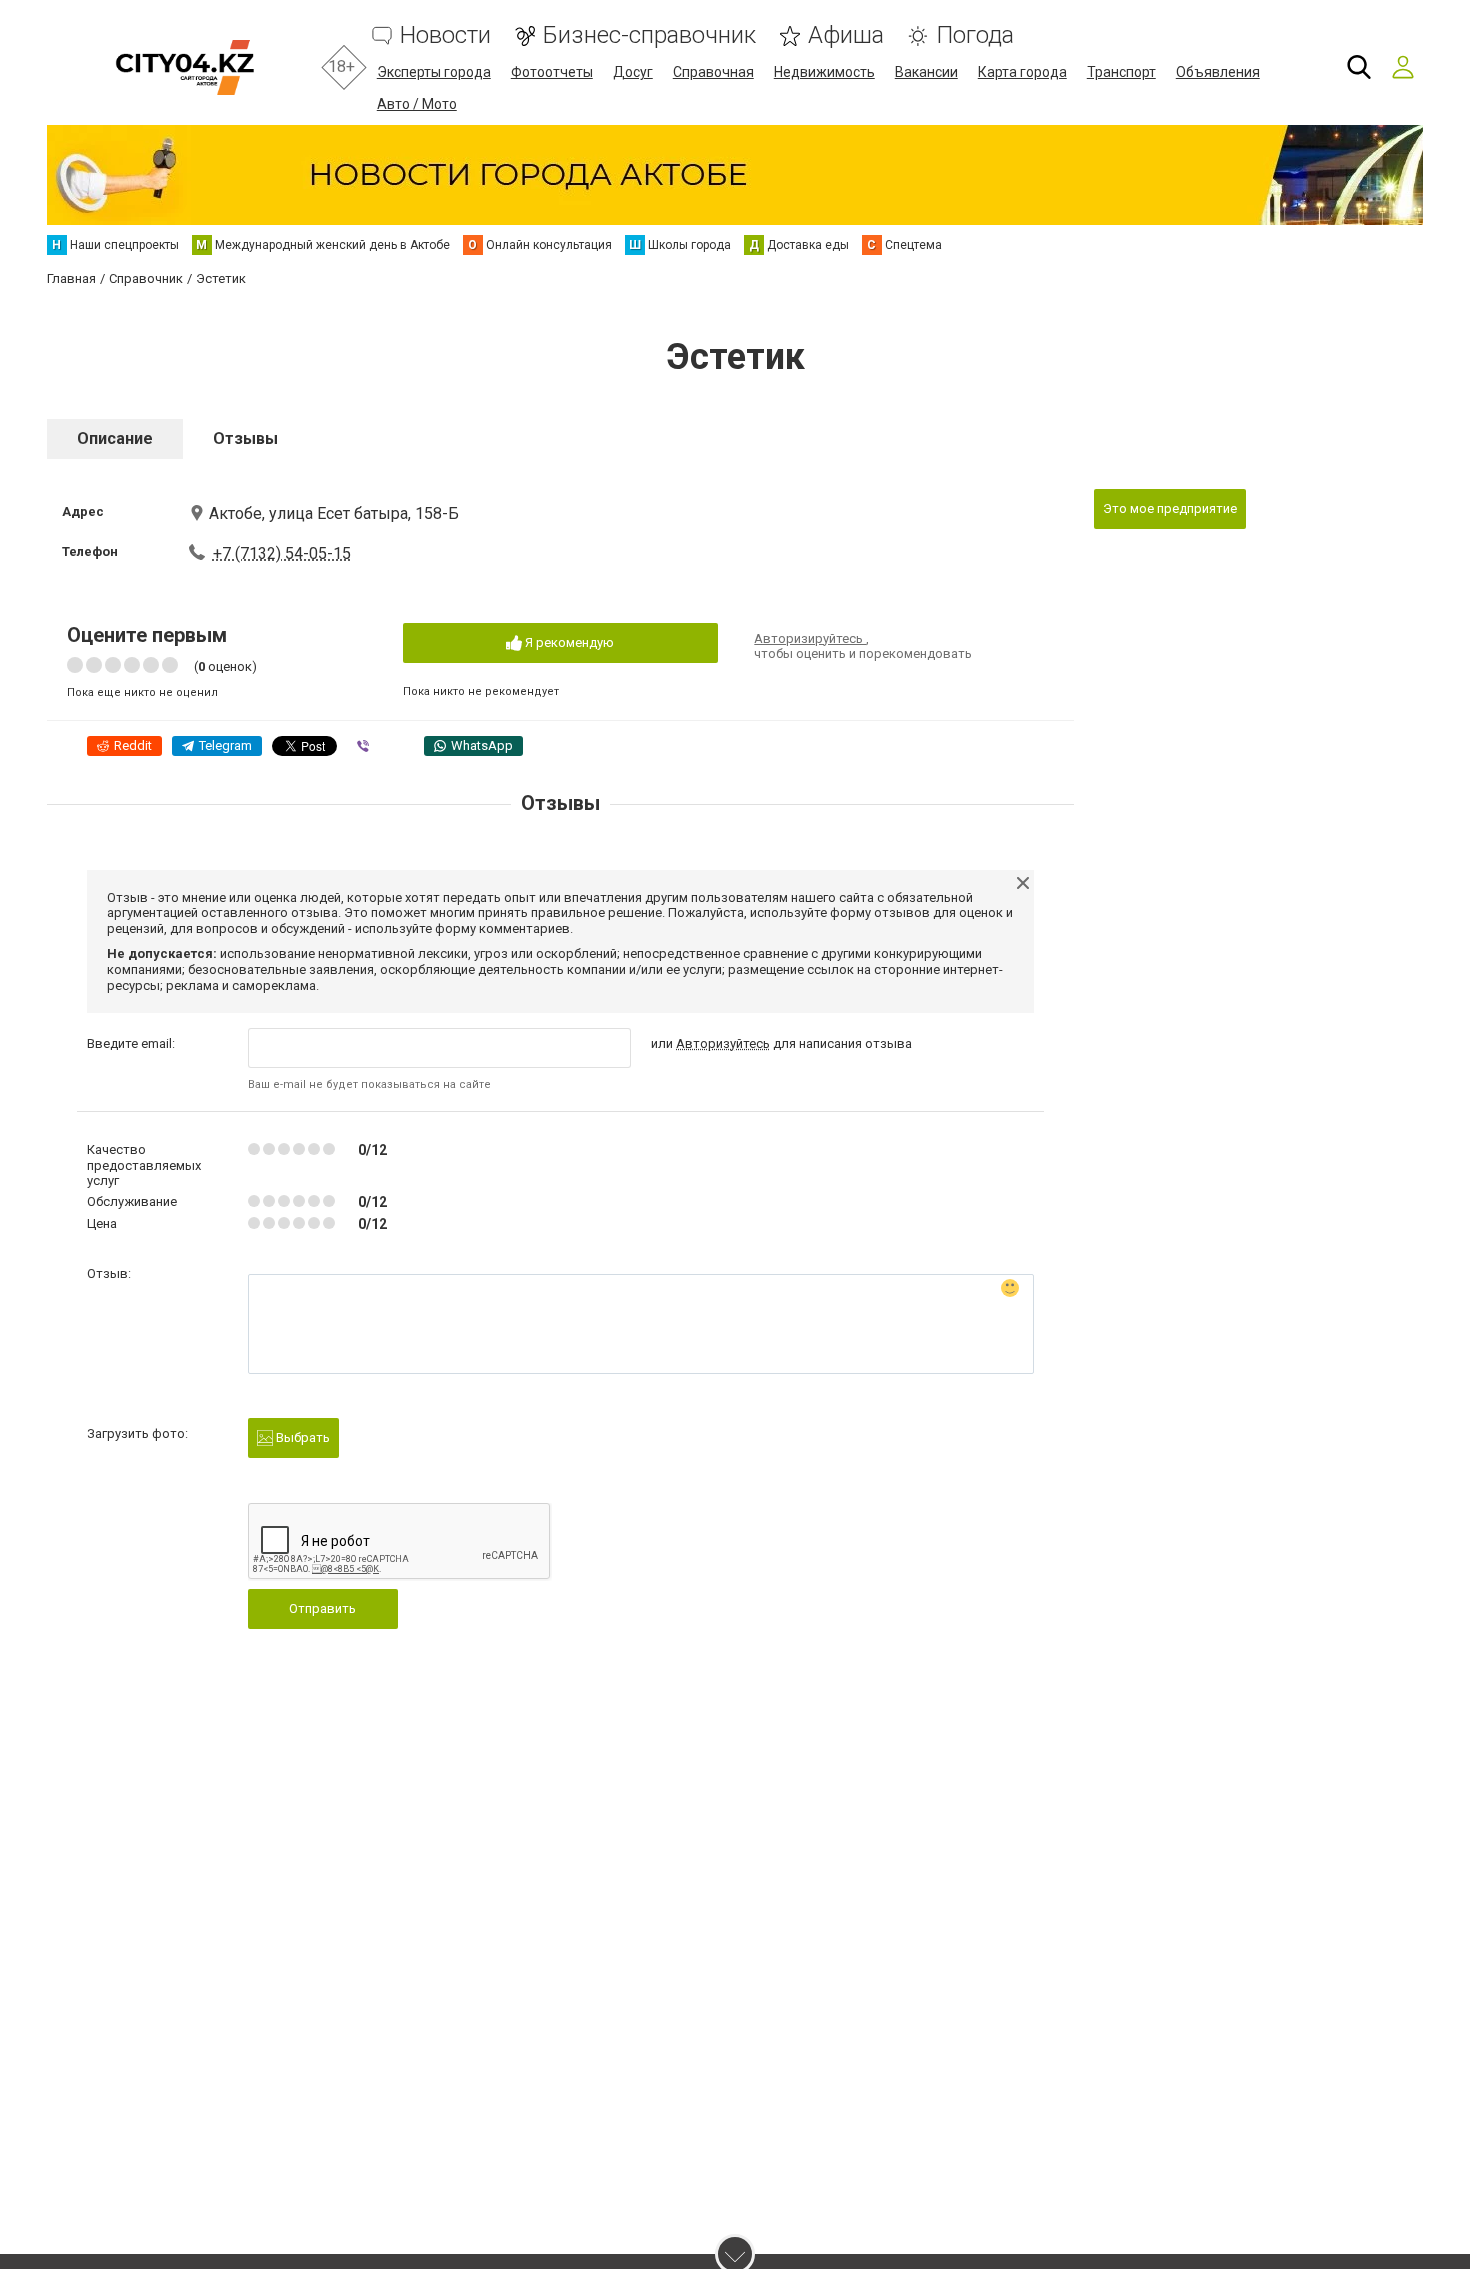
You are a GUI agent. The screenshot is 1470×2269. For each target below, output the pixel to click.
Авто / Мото (417, 104)
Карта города (1022, 72)
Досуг (633, 72)
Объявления (1218, 72)
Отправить (322, 1608)
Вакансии (926, 72)
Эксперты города (434, 72)
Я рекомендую (568, 642)
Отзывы (245, 438)
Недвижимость (824, 72)
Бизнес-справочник (649, 35)
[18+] (184, 67)
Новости (445, 35)
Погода (975, 35)
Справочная (713, 72)
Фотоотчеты (552, 72)
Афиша (846, 35)
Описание (115, 438)
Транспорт (1121, 72)
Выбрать (301, 1437)
